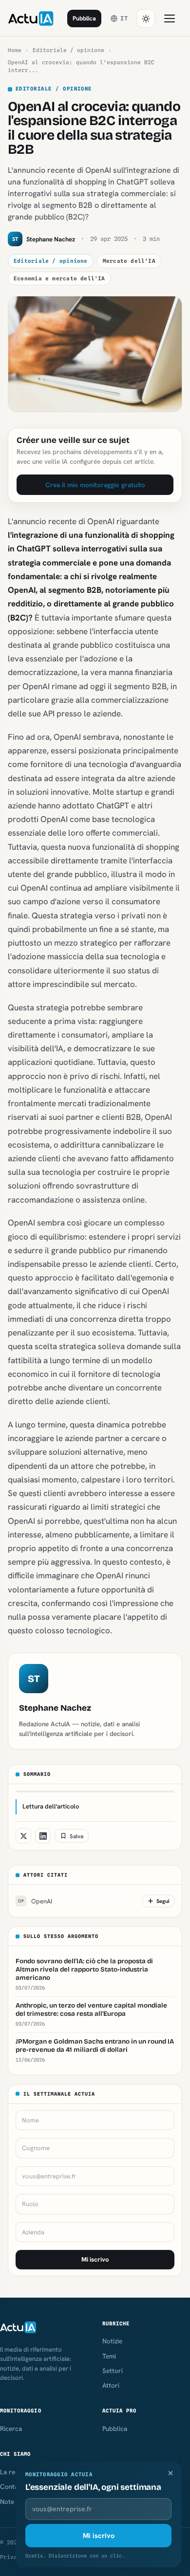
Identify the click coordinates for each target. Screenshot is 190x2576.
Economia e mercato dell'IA (59, 278)
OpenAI (35, 1901)
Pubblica (84, 18)
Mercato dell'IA (129, 261)
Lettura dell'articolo (51, 1806)
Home (15, 50)
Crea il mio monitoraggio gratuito (95, 485)
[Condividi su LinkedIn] (43, 1836)
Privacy (12, 2557)
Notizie (112, 2341)
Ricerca (11, 2429)
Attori (111, 2385)
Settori (113, 2371)
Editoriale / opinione (68, 50)
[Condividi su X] (23, 1836)
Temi (109, 2356)
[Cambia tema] (146, 18)
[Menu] (170, 18)
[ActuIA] (31, 18)
